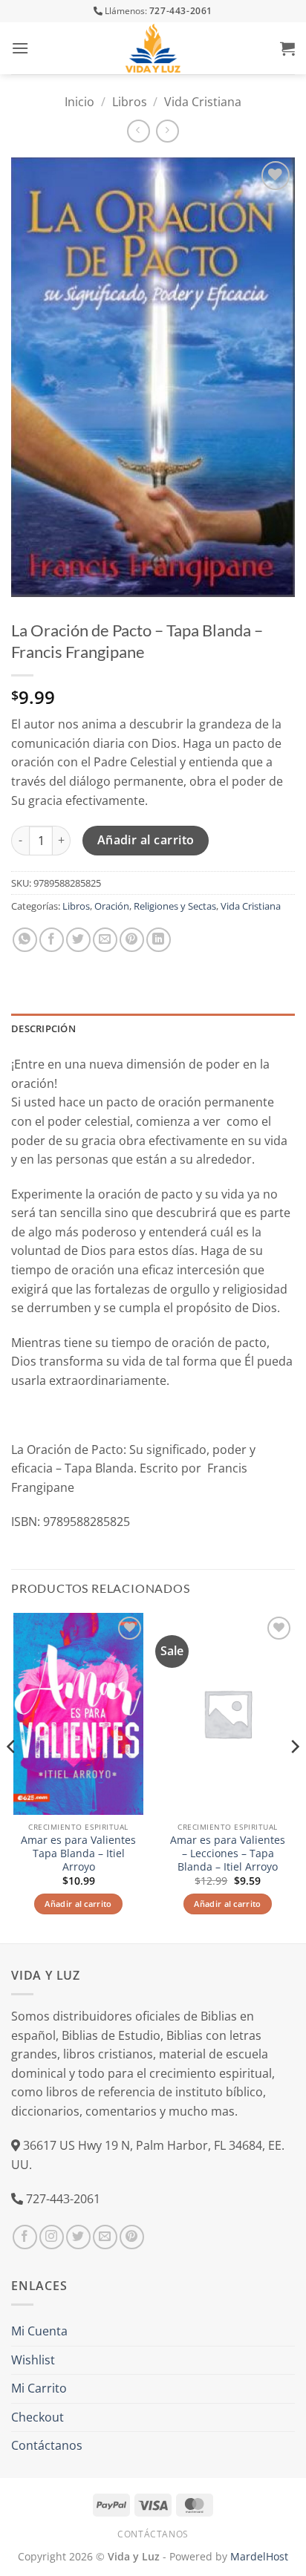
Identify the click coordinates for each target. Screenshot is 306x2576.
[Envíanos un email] (105, 2237)
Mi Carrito (39, 2388)
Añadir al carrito (146, 840)
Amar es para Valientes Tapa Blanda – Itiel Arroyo (78, 1853)
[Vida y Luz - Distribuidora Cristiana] (153, 48)
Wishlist (33, 2360)
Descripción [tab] (43, 1028)
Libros (130, 102)
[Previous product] (167, 131)
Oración (112, 906)
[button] (20, 48)
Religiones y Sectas (175, 906)
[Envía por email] (105, 940)
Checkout (38, 2417)
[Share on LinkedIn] (159, 940)
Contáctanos (47, 2445)
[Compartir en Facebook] (52, 940)
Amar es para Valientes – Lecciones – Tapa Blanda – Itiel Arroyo (228, 1853)
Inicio (79, 102)
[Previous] (12, 1777)
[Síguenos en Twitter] (78, 2237)
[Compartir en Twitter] (78, 940)
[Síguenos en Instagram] (52, 2237)
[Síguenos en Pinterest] (132, 2237)
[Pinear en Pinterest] (132, 940)
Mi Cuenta (39, 2331)
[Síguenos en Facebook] (25, 2237)
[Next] (294, 1777)
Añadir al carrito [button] (78, 1904)
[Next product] (139, 131)
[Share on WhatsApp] (25, 940)
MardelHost (259, 2556)
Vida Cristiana (203, 102)
